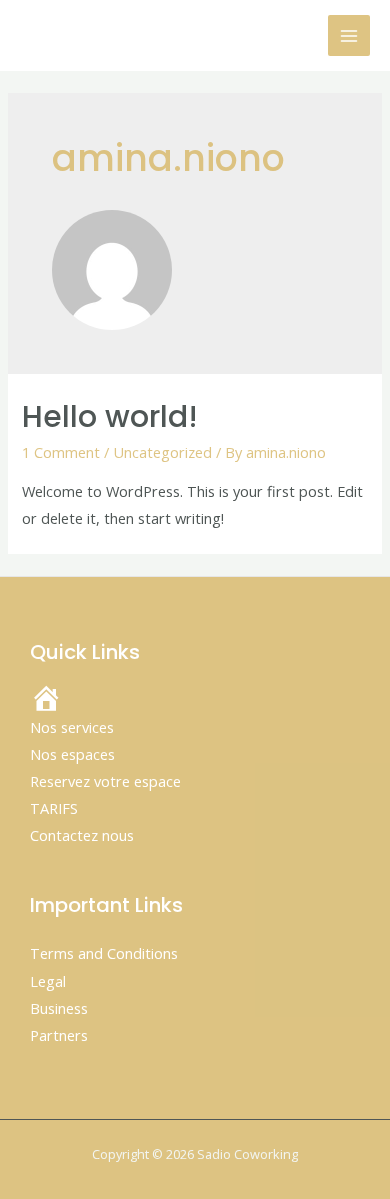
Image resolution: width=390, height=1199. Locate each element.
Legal (48, 981)
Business (59, 1008)
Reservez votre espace (105, 781)
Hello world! (110, 416)
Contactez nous (82, 835)
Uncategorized (162, 452)
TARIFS (54, 808)
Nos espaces (72, 754)
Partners (59, 1035)
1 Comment (61, 452)
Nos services (72, 727)
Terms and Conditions (104, 953)
